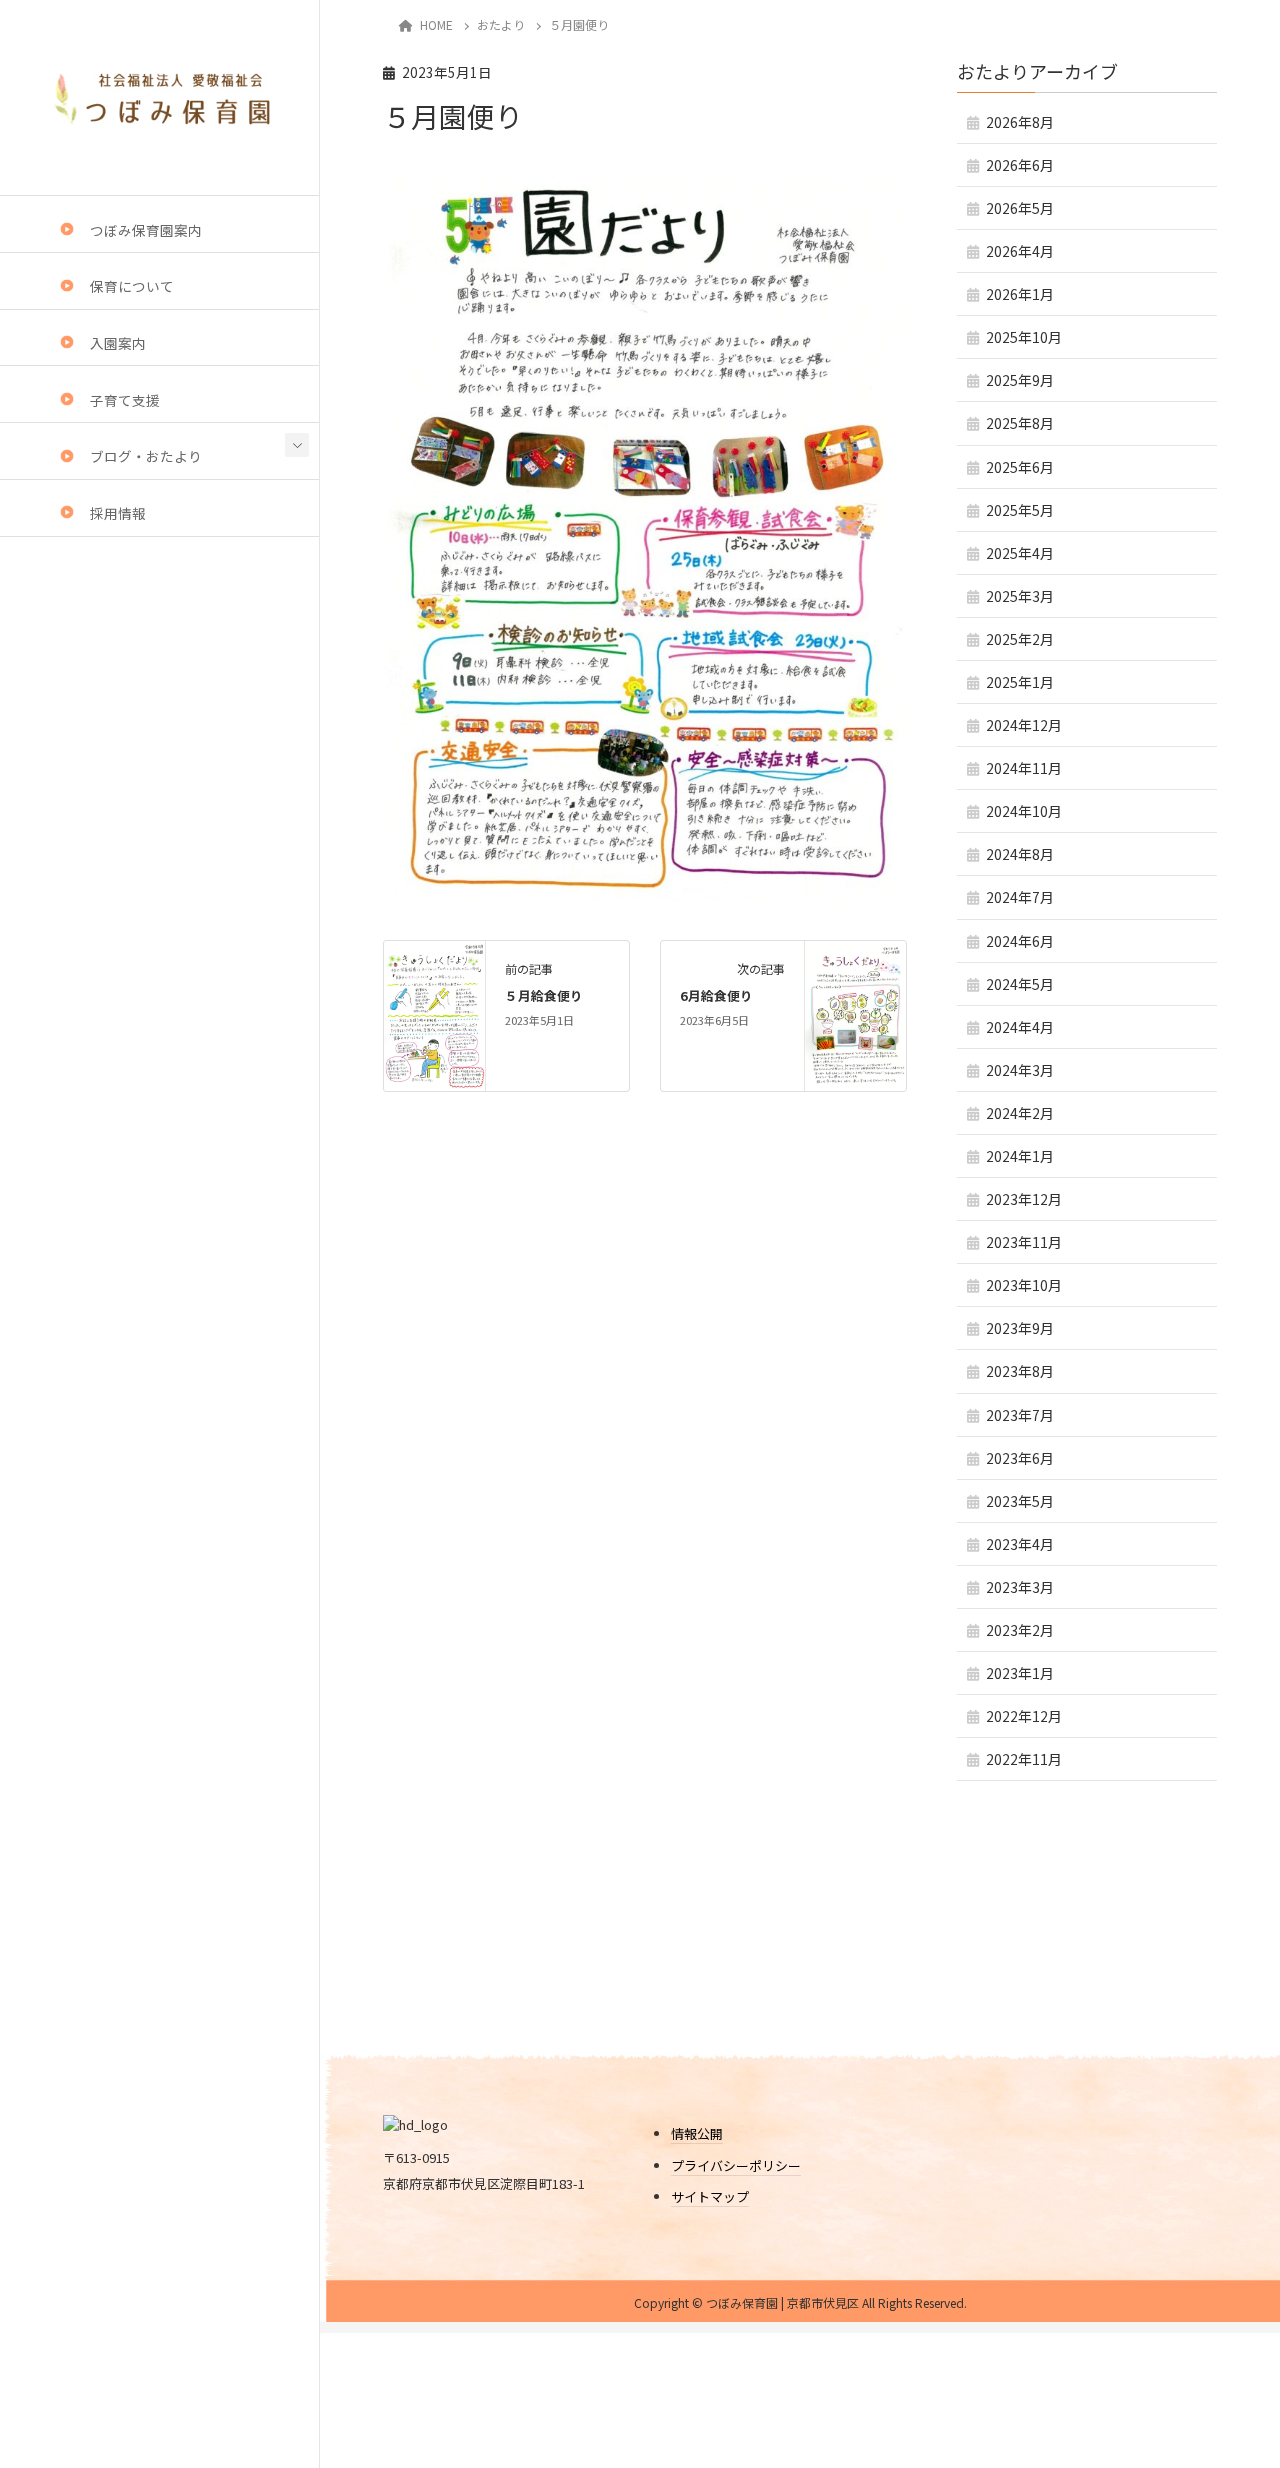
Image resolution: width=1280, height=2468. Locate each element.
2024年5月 (1020, 984)
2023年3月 (1020, 1587)
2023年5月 (1020, 1501)
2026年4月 (1020, 251)
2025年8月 (1020, 423)
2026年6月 (1020, 165)
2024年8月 (1020, 854)
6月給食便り (716, 995)
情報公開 (697, 2133)
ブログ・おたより (146, 457)
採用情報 (118, 513)
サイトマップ (710, 2196)
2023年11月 (1024, 1242)
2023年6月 (1020, 1458)
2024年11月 (1024, 768)
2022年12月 (1024, 1716)
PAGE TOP (1222, 2366)
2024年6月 (1020, 941)
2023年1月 (1020, 1673)
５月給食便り (544, 995)
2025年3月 (1020, 596)
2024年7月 (1020, 897)
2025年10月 (1024, 337)
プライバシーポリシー (736, 2165)
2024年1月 (1020, 1156)
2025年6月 (1020, 467)
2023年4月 (1020, 1544)
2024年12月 (1024, 725)
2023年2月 (1020, 1630)
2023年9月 (1020, 1328)
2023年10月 (1024, 1285)
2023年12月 (1024, 1199)
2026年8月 (1020, 122)
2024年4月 (1020, 1027)
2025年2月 (1020, 639)
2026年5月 (1020, 208)
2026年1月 (1020, 294)
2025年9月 (1020, 380)
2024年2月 (1020, 1113)
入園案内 (118, 343)
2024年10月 (1024, 811)
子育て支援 (125, 400)
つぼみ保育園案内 (146, 230)
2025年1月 (1020, 682)
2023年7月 (1020, 1415)
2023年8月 (1020, 1371)
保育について (132, 286)
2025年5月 (1020, 510)
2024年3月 (1020, 1070)
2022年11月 (1024, 1759)
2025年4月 (1020, 553)
